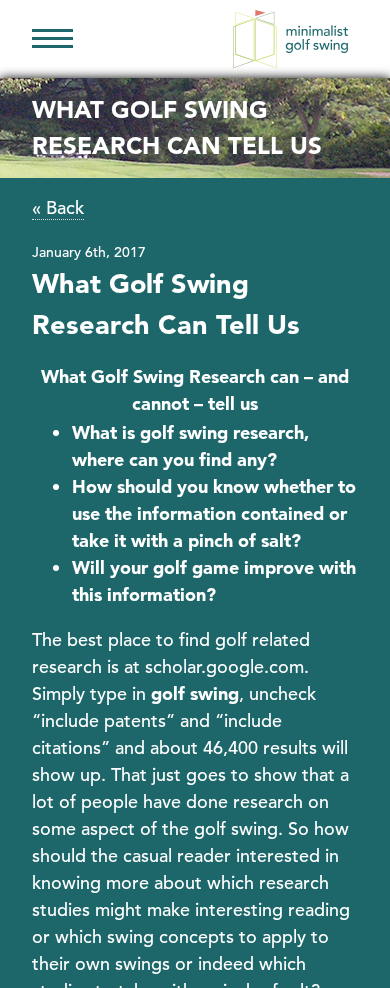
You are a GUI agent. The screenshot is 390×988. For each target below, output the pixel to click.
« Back (58, 207)
